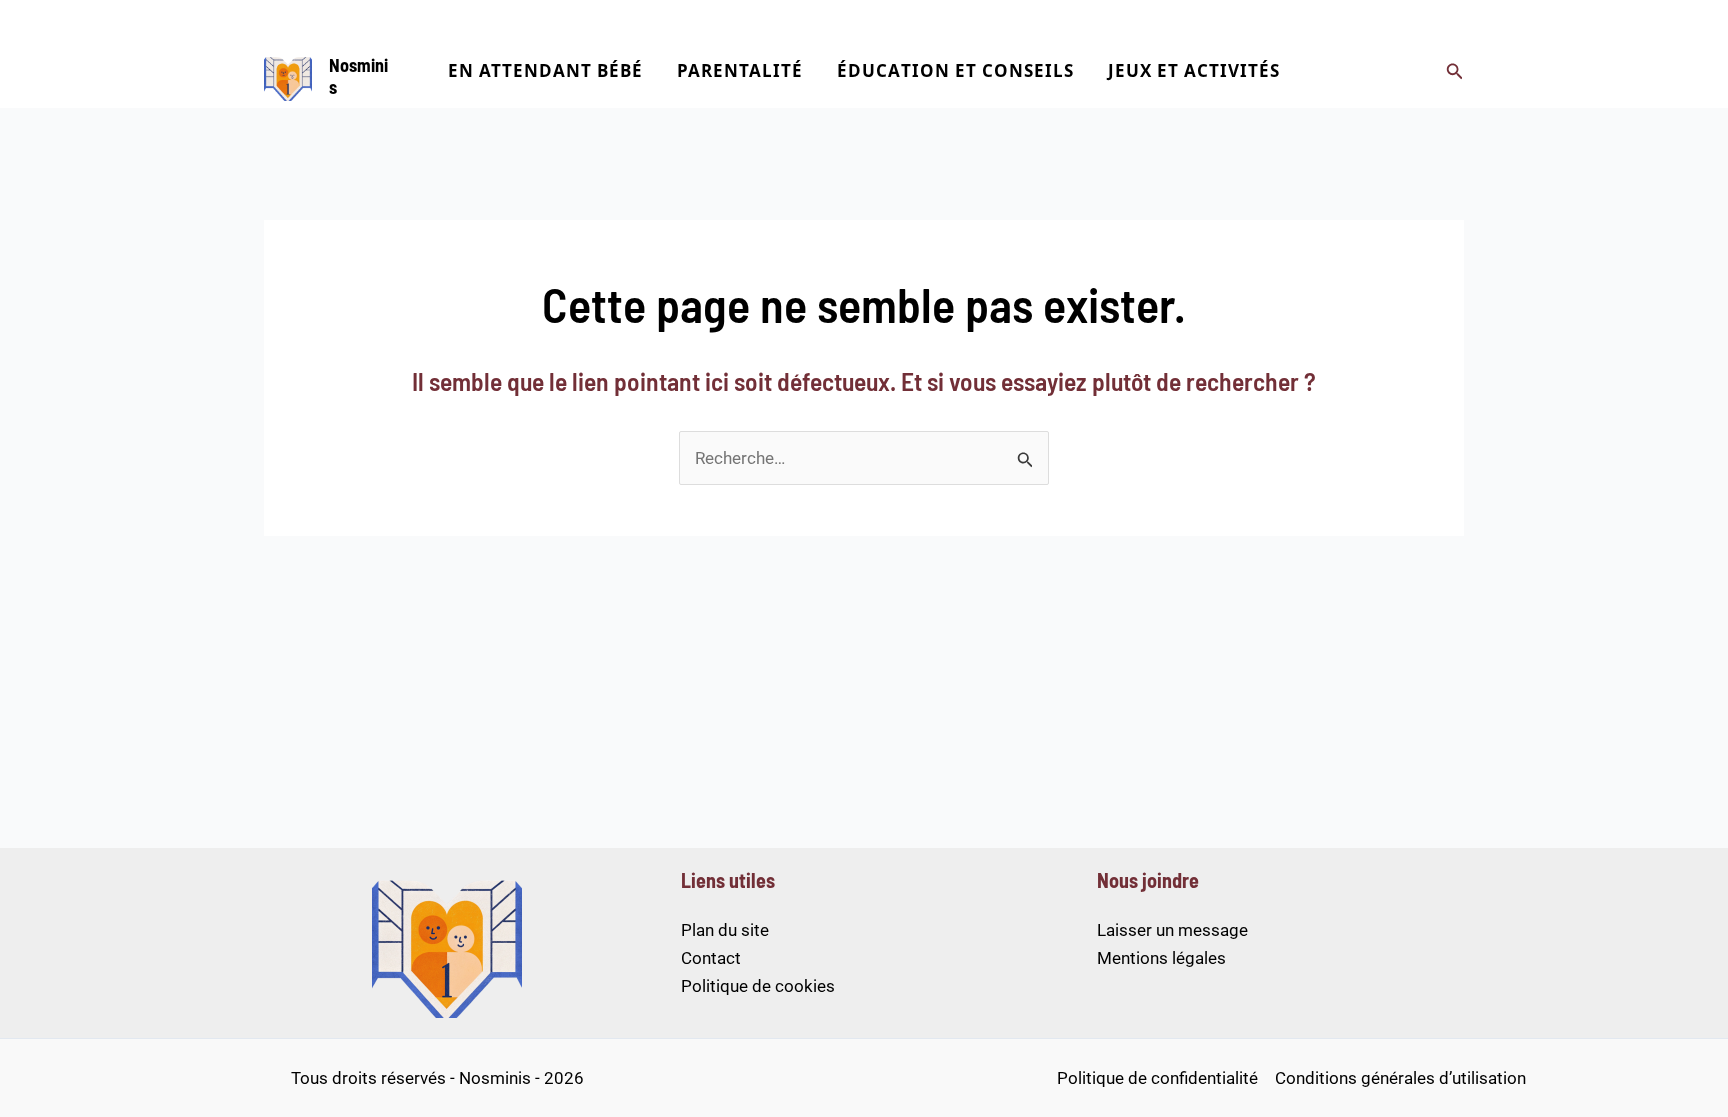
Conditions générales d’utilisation (1400, 1078)
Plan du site (725, 930)
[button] (1455, 71)
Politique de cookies (758, 986)
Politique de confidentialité (1157, 1078)
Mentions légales (1161, 958)
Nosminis (358, 76)
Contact (711, 958)
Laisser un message (1172, 930)
